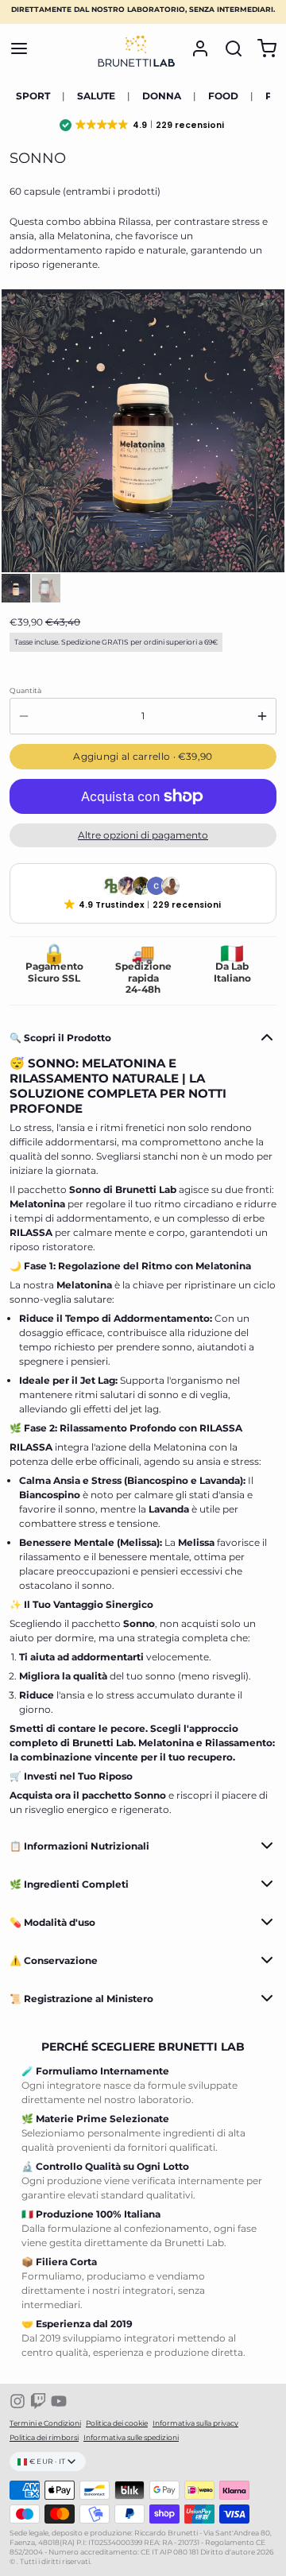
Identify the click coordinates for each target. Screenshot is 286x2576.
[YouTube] (59, 2401)
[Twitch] (38, 2401)
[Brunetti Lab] (137, 48)
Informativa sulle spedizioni (131, 2437)
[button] (143, 125)
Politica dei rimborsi (44, 2437)
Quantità (25, 690)
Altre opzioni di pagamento (143, 835)
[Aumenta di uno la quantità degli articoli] (262, 716)
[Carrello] (262, 48)
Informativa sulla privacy (195, 2423)
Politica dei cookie (117, 2423)
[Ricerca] (229, 48)
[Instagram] (17, 2401)
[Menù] (24, 48)
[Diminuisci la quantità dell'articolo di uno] (24, 716)
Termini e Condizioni (45, 2423)
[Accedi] (195, 48)
